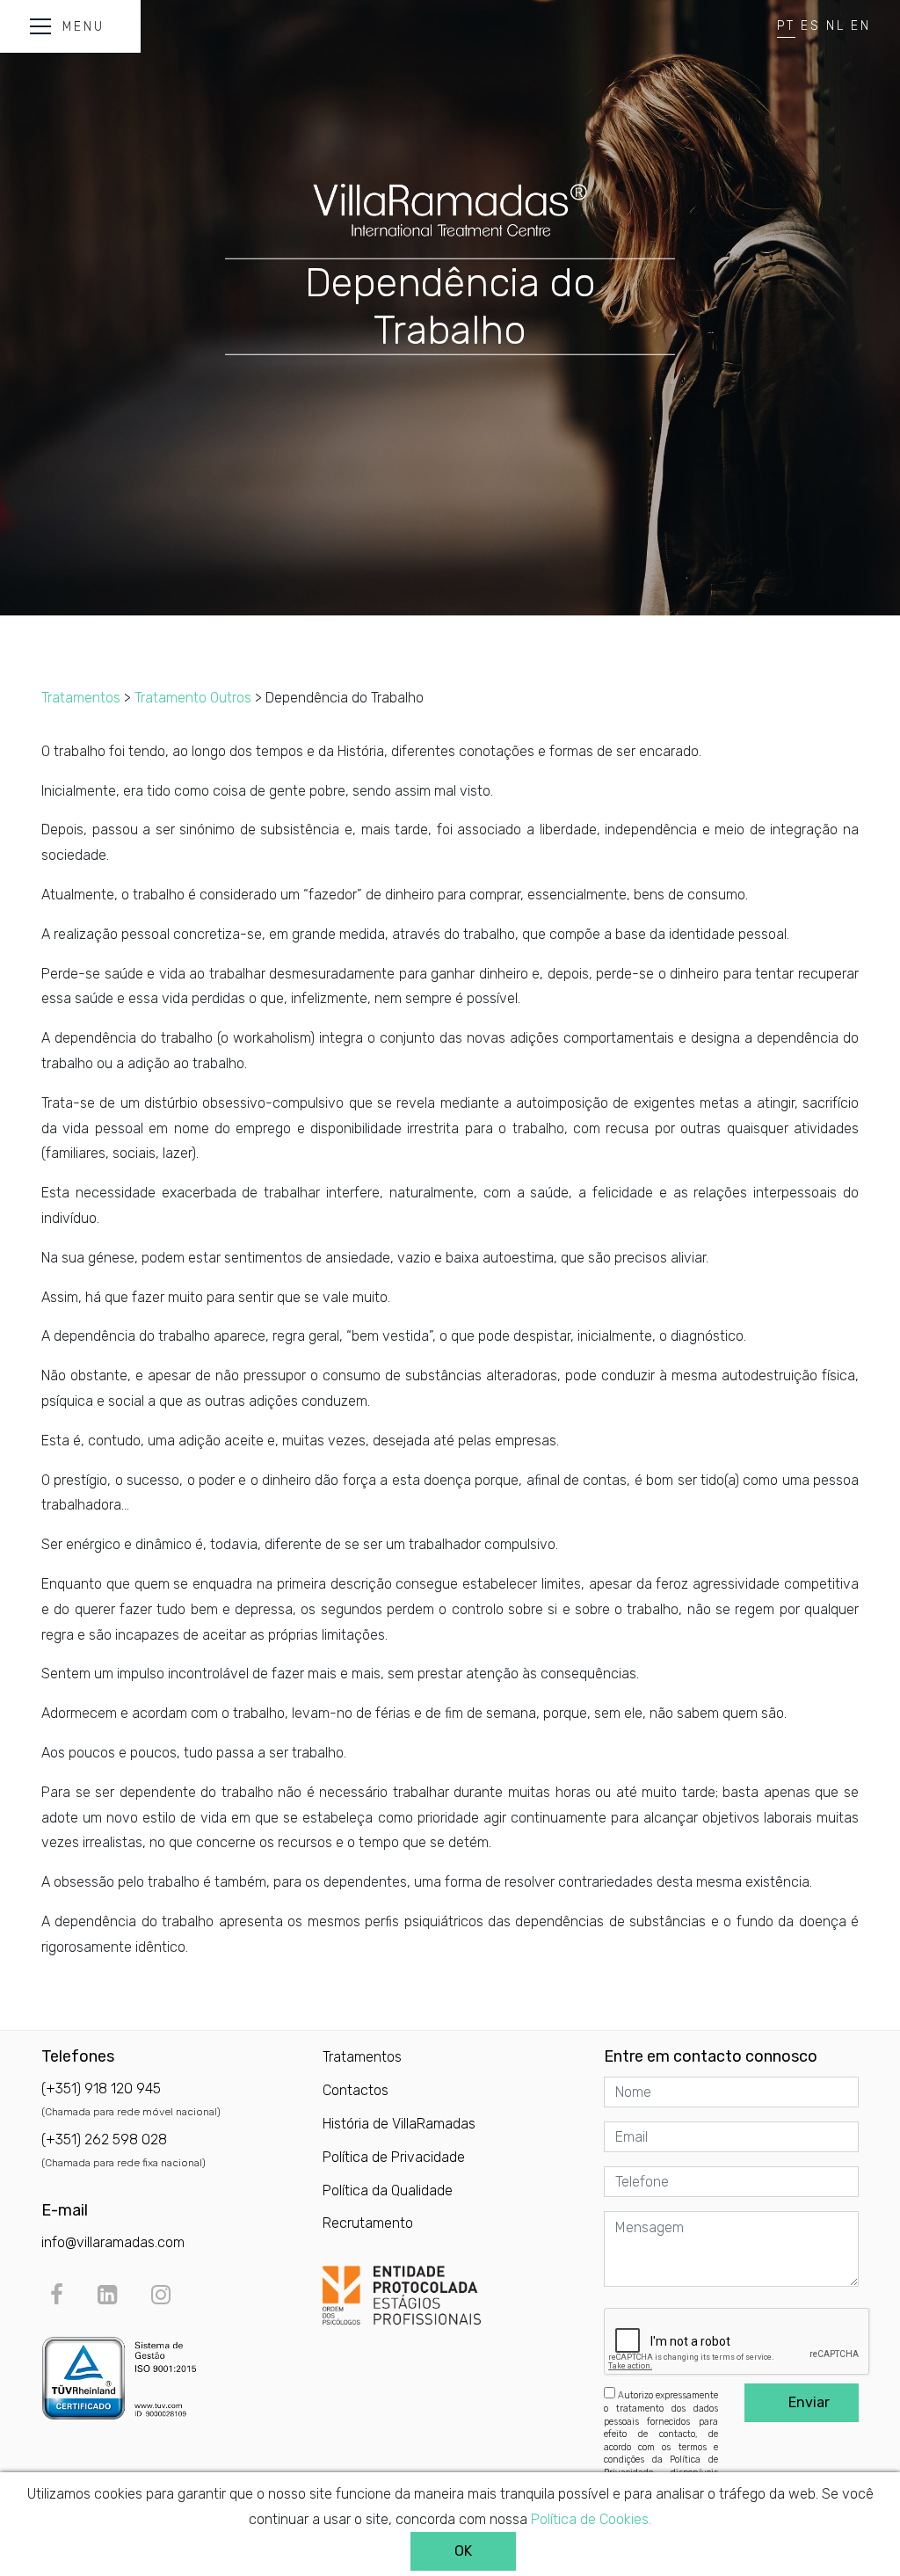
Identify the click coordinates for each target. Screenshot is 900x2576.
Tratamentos (81, 698)
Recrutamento (368, 2223)
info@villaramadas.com (113, 2242)
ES (811, 26)
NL (836, 26)
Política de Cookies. (591, 2519)
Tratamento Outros (193, 698)
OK (463, 2551)
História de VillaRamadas (399, 2124)
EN (861, 26)
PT (786, 26)
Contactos (356, 2090)
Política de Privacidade (394, 2157)
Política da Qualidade (388, 2190)
